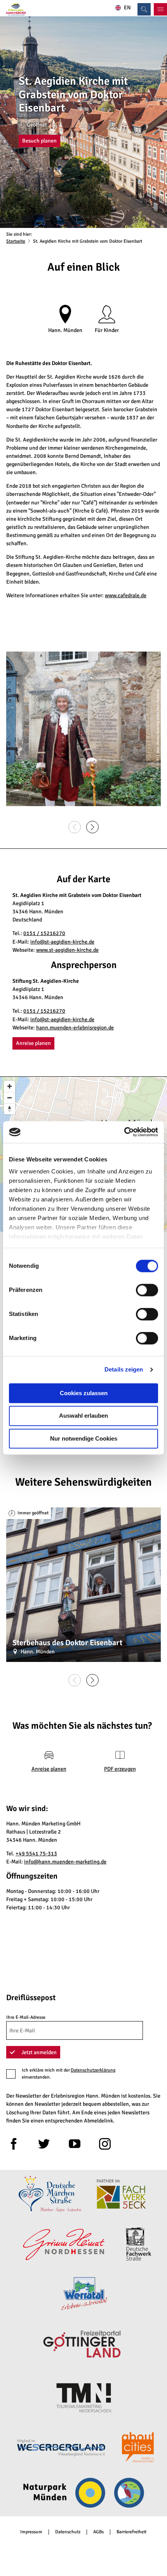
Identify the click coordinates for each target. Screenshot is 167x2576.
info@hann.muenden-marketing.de (65, 1862)
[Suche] (144, 9)
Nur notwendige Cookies (84, 1438)
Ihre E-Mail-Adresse (26, 2017)
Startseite (16, 241)
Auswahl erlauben (83, 1416)
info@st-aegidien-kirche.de (62, 942)
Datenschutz (68, 2532)
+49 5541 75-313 (36, 1854)
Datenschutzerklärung (93, 2070)
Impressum (31, 2532)
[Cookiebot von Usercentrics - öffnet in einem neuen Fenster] (124, 1132)
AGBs (98, 2532)
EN (127, 8)
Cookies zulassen (84, 1393)
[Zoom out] (10, 1098)
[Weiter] (92, 827)
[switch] (147, 1290)
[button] (39, 141)
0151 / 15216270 (44, 933)
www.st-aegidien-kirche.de (67, 950)
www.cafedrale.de (126, 595)
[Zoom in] (10, 1086)
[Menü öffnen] (160, 9)
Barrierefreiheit (131, 2532)
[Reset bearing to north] (10, 1109)
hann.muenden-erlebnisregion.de (75, 1028)
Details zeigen (124, 1369)
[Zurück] (75, 827)
